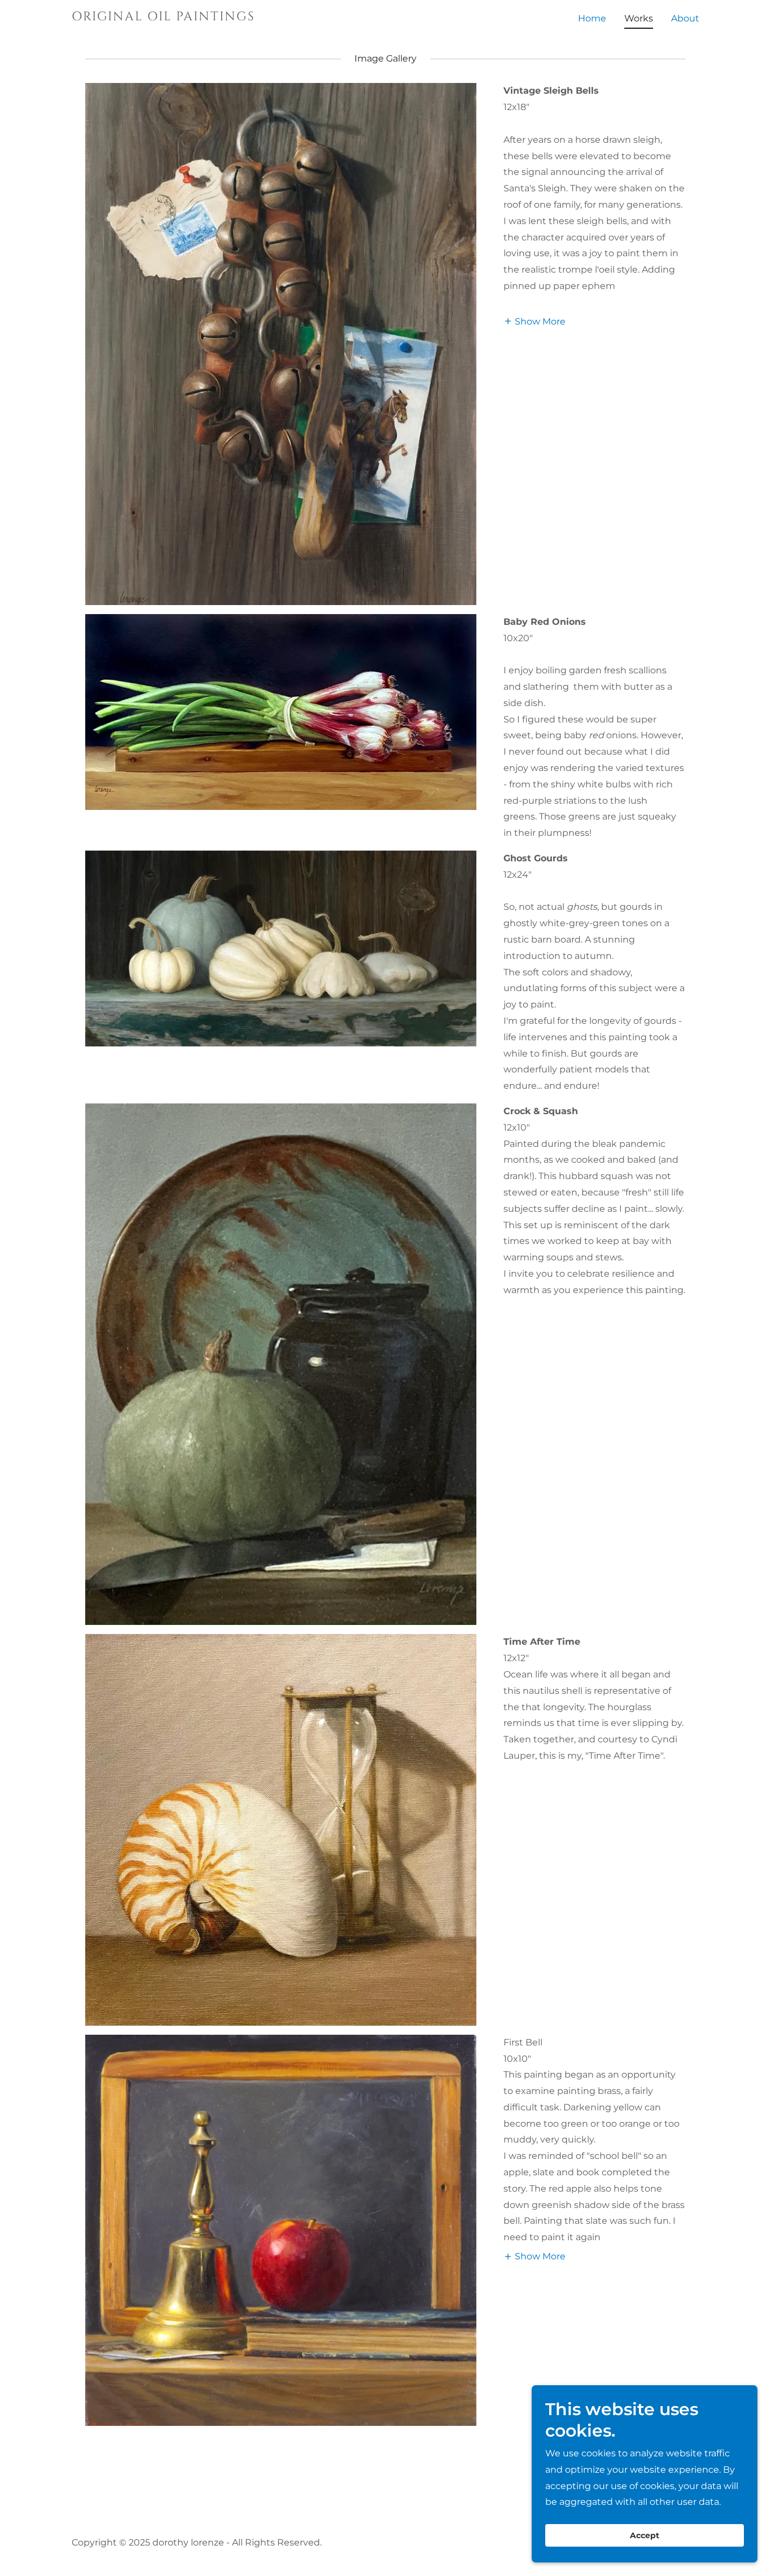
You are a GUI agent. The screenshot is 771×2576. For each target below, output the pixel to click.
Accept (645, 2535)
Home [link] (592, 18)
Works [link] (639, 18)
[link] (181, 17)
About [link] (685, 18)
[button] (535, 321)
